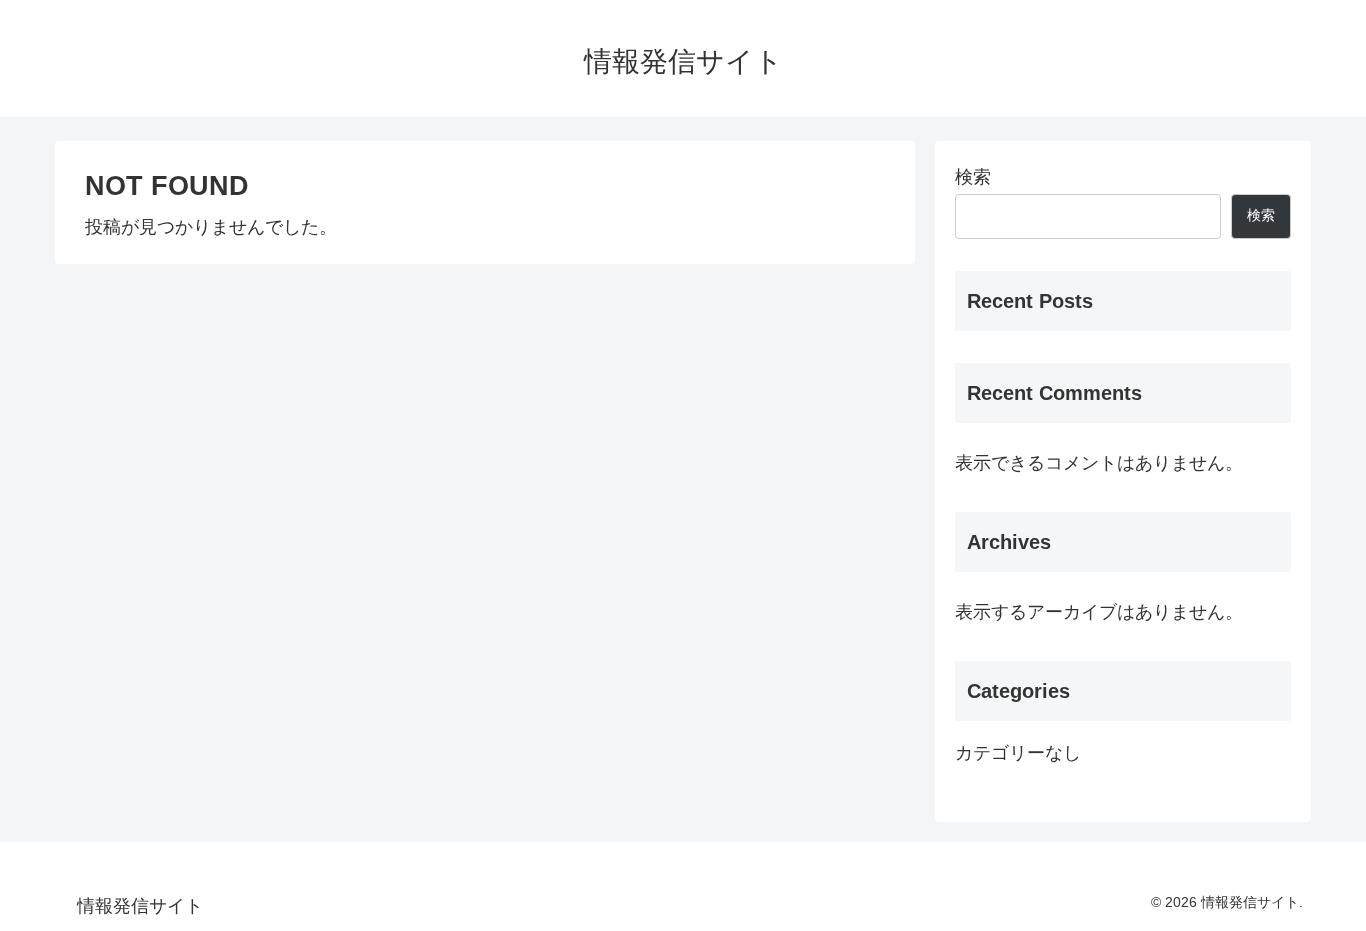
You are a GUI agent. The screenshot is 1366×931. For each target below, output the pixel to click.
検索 (973, 177)
